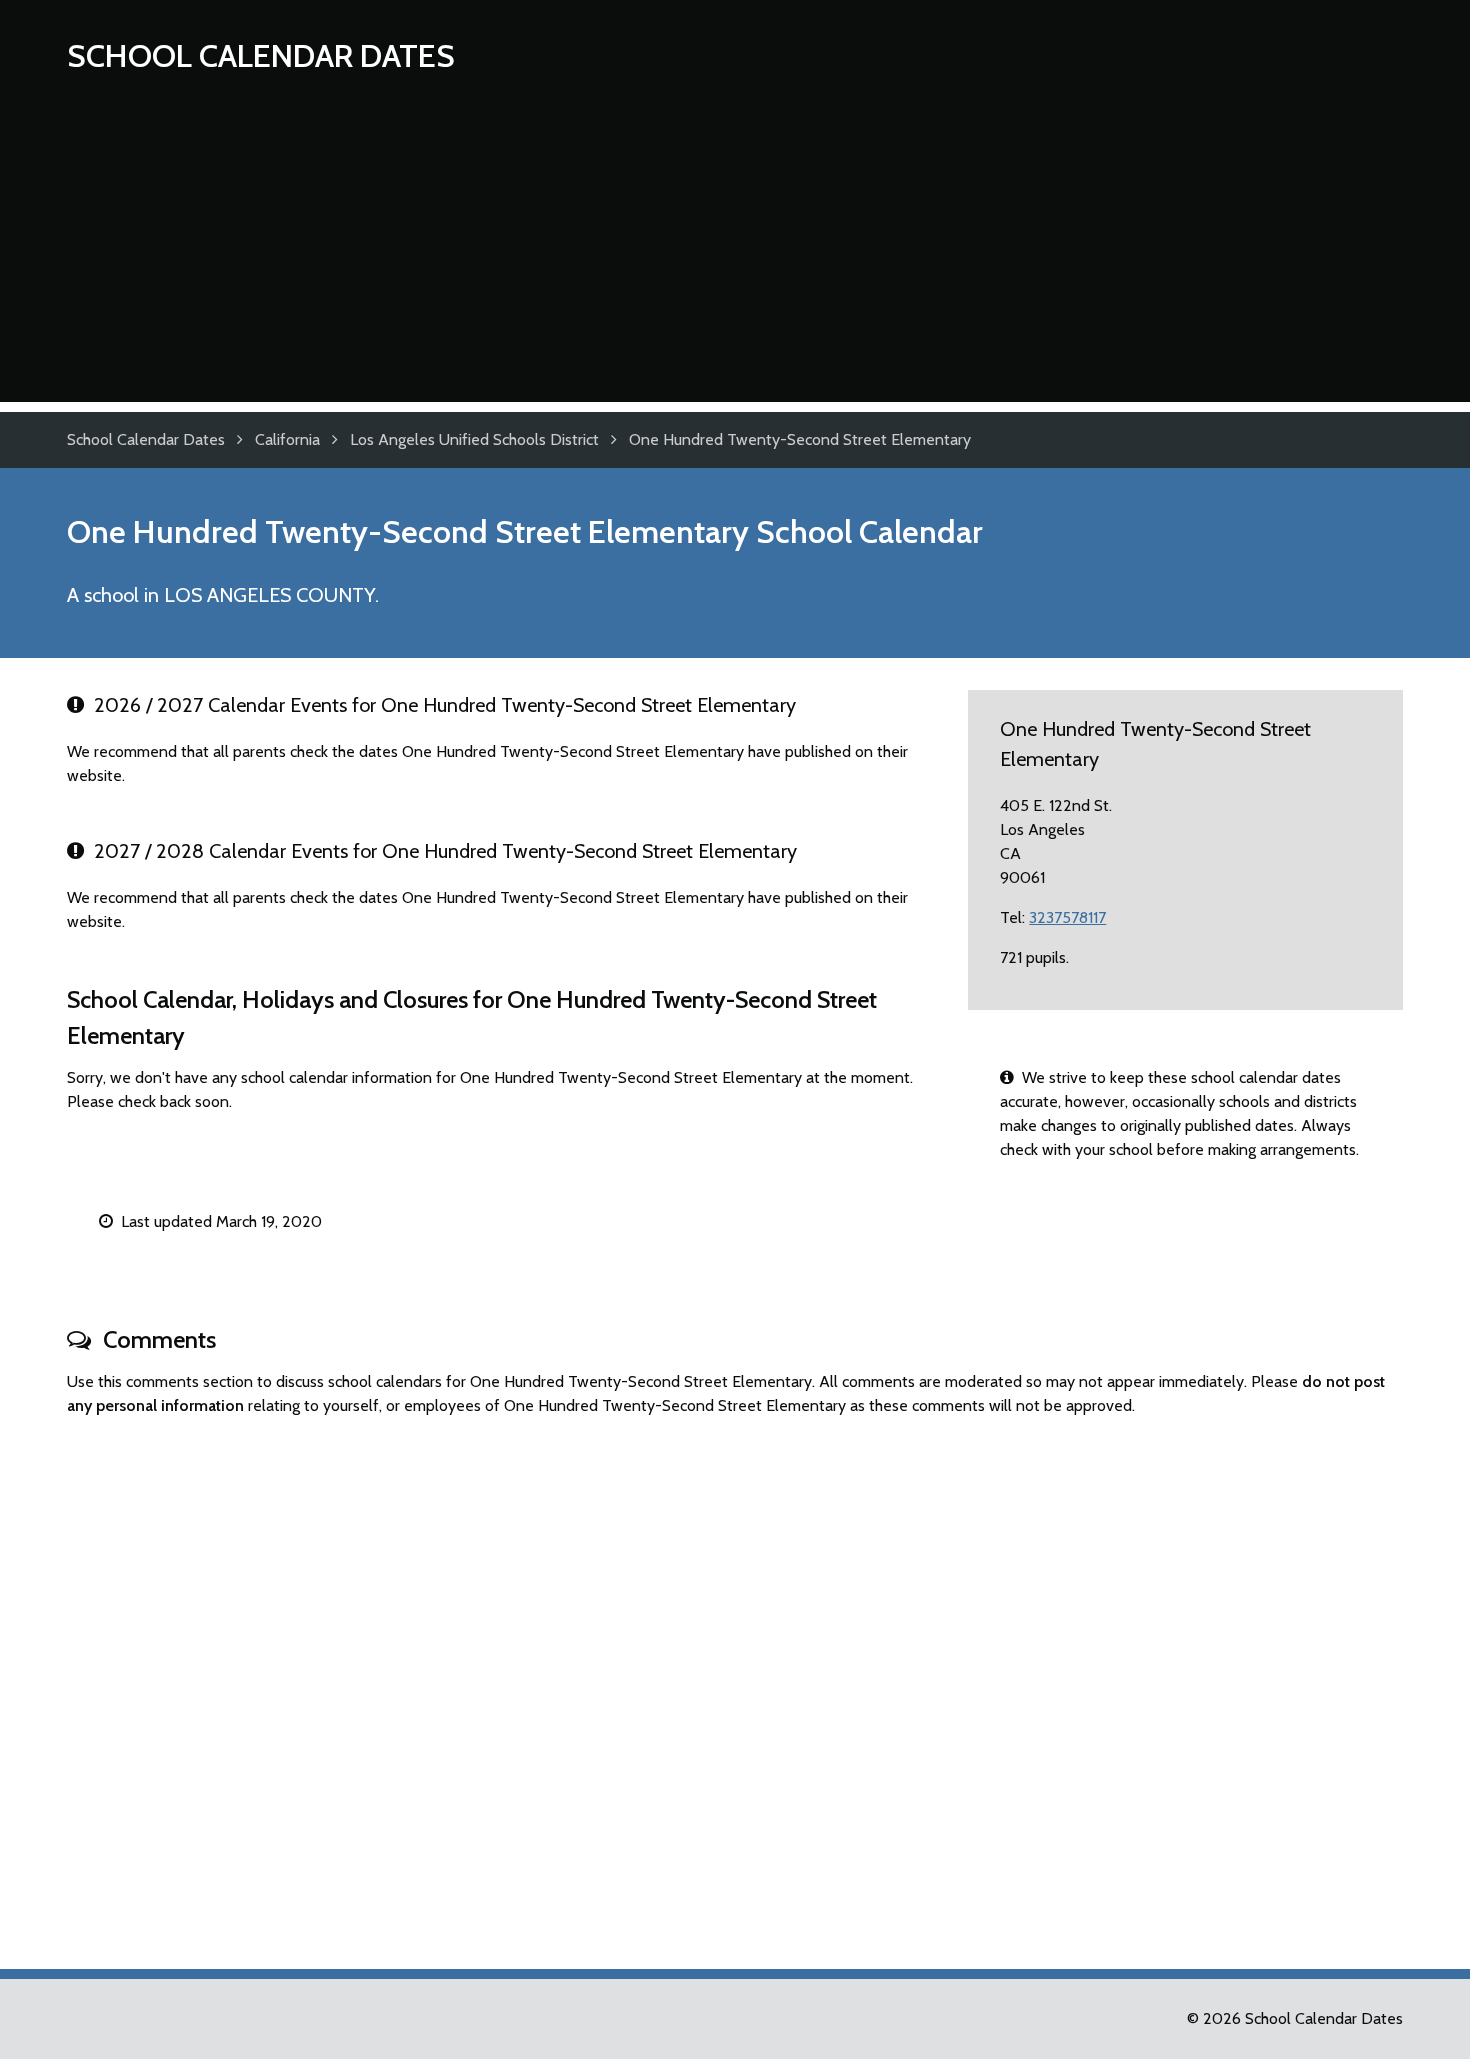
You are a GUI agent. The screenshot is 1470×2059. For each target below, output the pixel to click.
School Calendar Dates (261, 55)
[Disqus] (735, 1684)
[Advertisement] (735, 262)
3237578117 (1067, 917)
